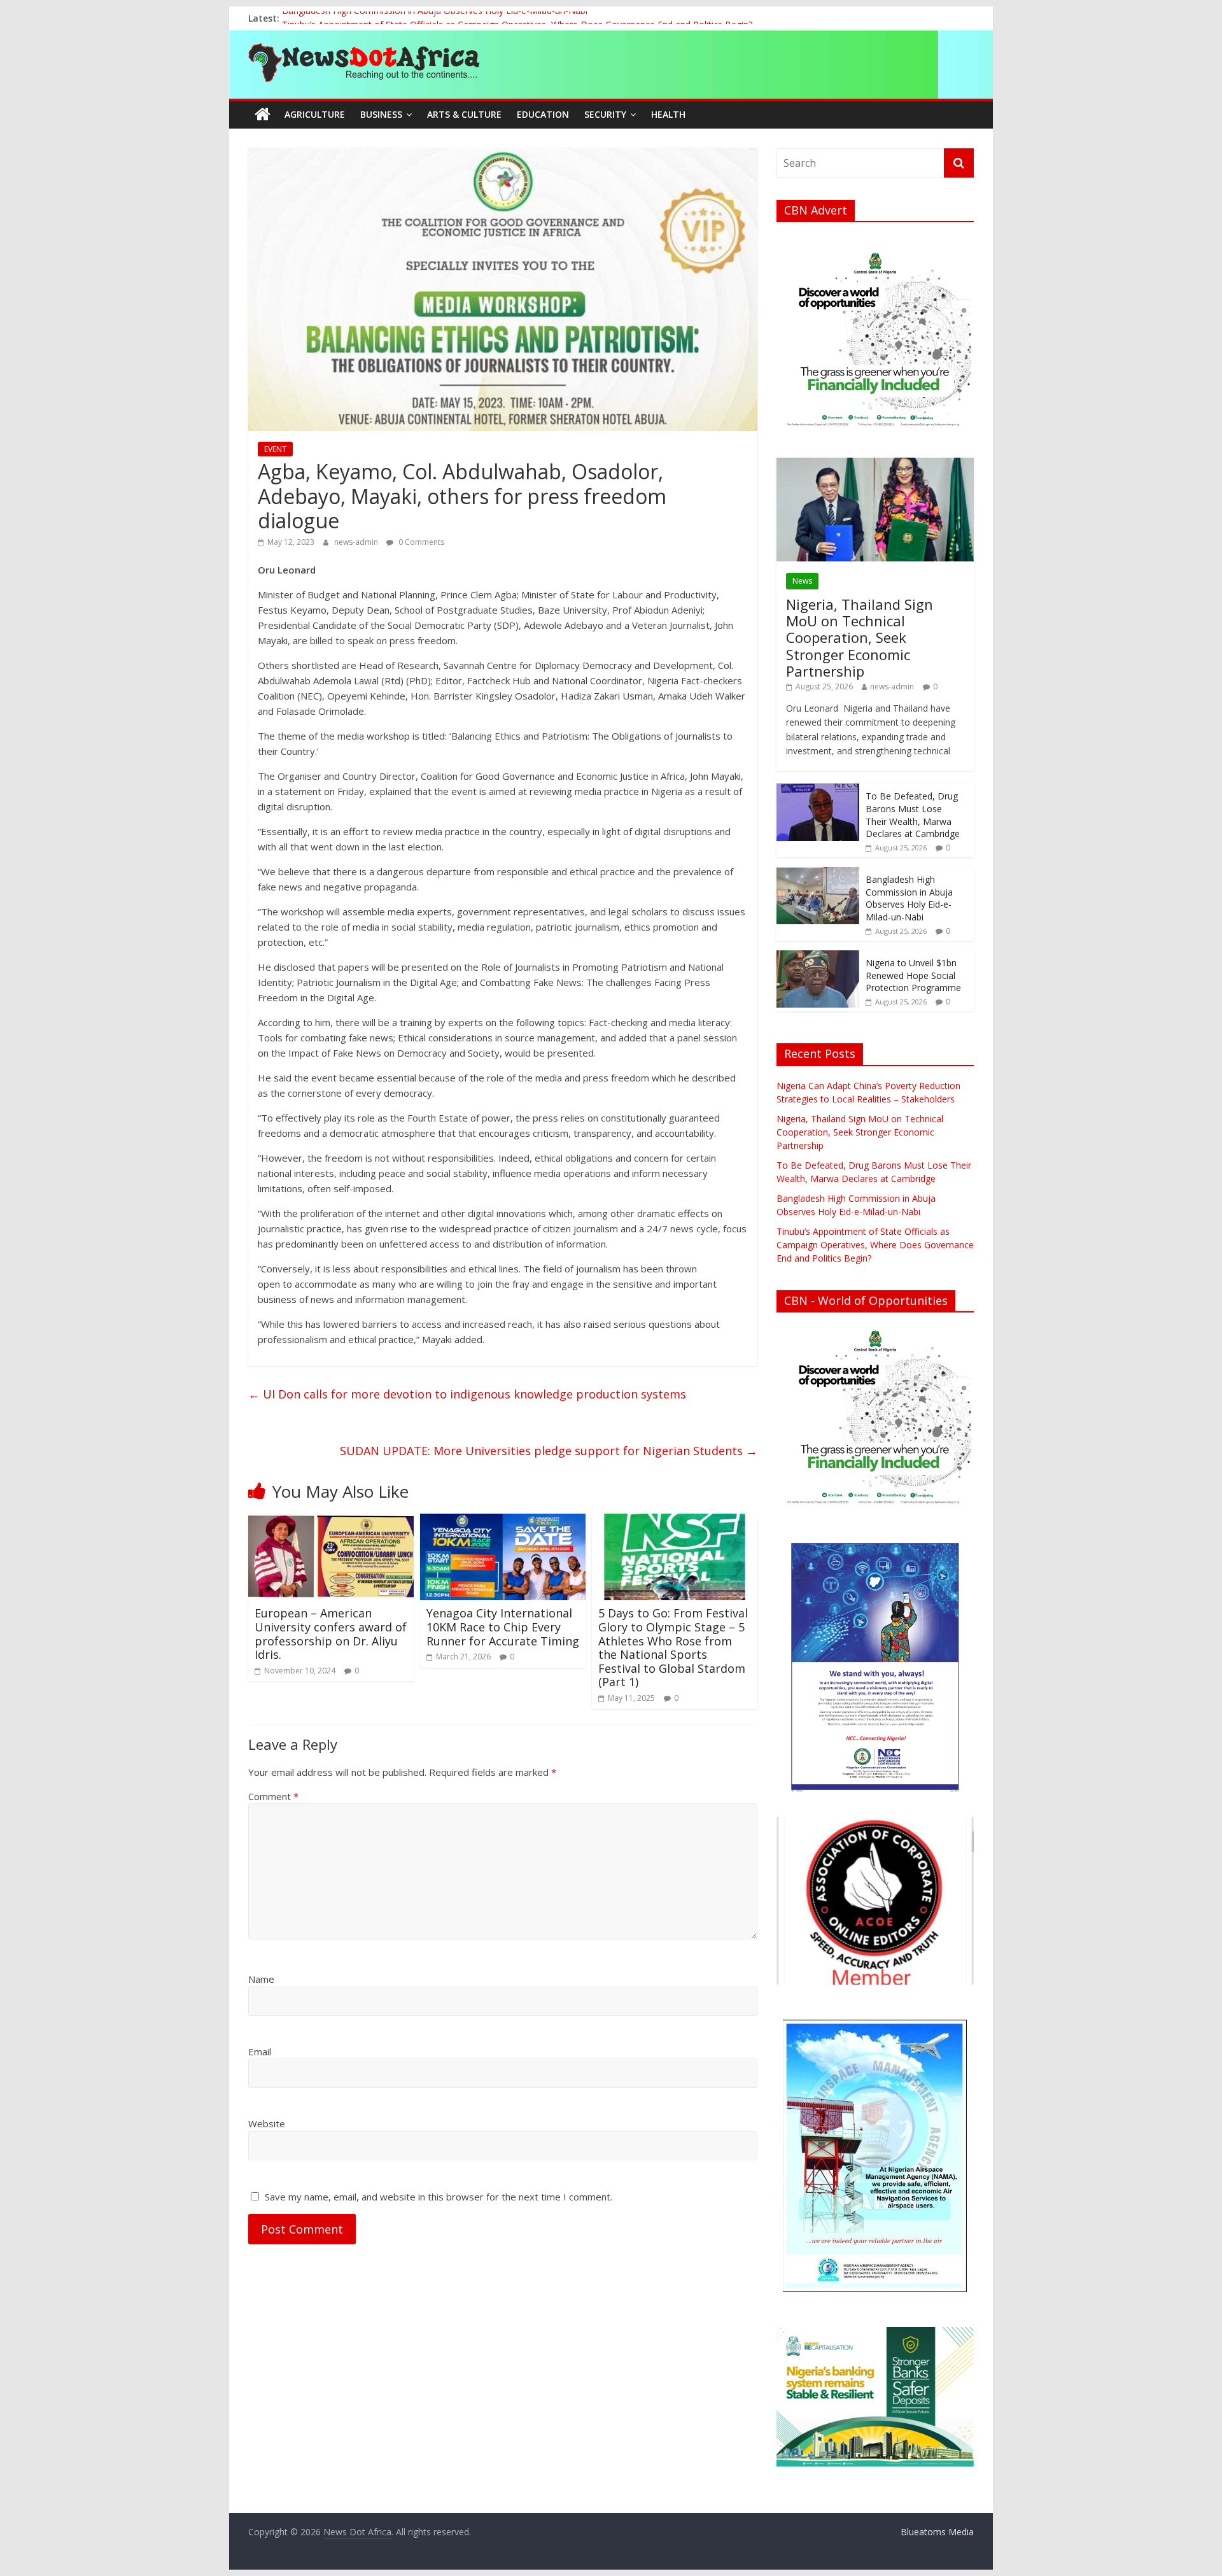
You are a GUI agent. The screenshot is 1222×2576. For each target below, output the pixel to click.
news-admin (357, 542)
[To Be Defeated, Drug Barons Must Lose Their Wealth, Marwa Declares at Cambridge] (818, 790)
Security (605, 114)
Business (381, 114)
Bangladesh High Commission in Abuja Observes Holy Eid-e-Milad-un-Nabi (435, 18)
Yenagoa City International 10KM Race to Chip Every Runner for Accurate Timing (503, 1627)
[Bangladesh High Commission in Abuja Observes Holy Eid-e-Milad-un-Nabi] (818, 874)
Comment (273, 1796)
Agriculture (315, 114)
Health (668, 114)
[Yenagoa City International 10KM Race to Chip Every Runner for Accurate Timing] (503, 1521)
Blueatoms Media (937, 2532)
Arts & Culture (464, 114)
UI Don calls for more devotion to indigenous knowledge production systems (467, 1394)
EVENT (275, 449)
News (802, 581)
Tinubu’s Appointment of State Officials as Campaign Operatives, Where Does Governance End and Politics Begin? (875, 1245)
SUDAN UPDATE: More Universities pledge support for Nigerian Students (549, 1451)
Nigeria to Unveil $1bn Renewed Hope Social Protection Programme (913, 975)
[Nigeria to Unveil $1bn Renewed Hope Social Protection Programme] (818, 957)
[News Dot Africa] (263, 115)
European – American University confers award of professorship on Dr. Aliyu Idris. (331, 1634)
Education (543, 114)
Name (261, 1979)
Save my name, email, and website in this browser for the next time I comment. (439, 2197)
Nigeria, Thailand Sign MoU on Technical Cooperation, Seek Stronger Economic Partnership (860, 638)
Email (260, 2052)
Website (267, 2123)
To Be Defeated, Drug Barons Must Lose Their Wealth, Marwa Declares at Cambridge (913, 815)
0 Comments (420, 542)
